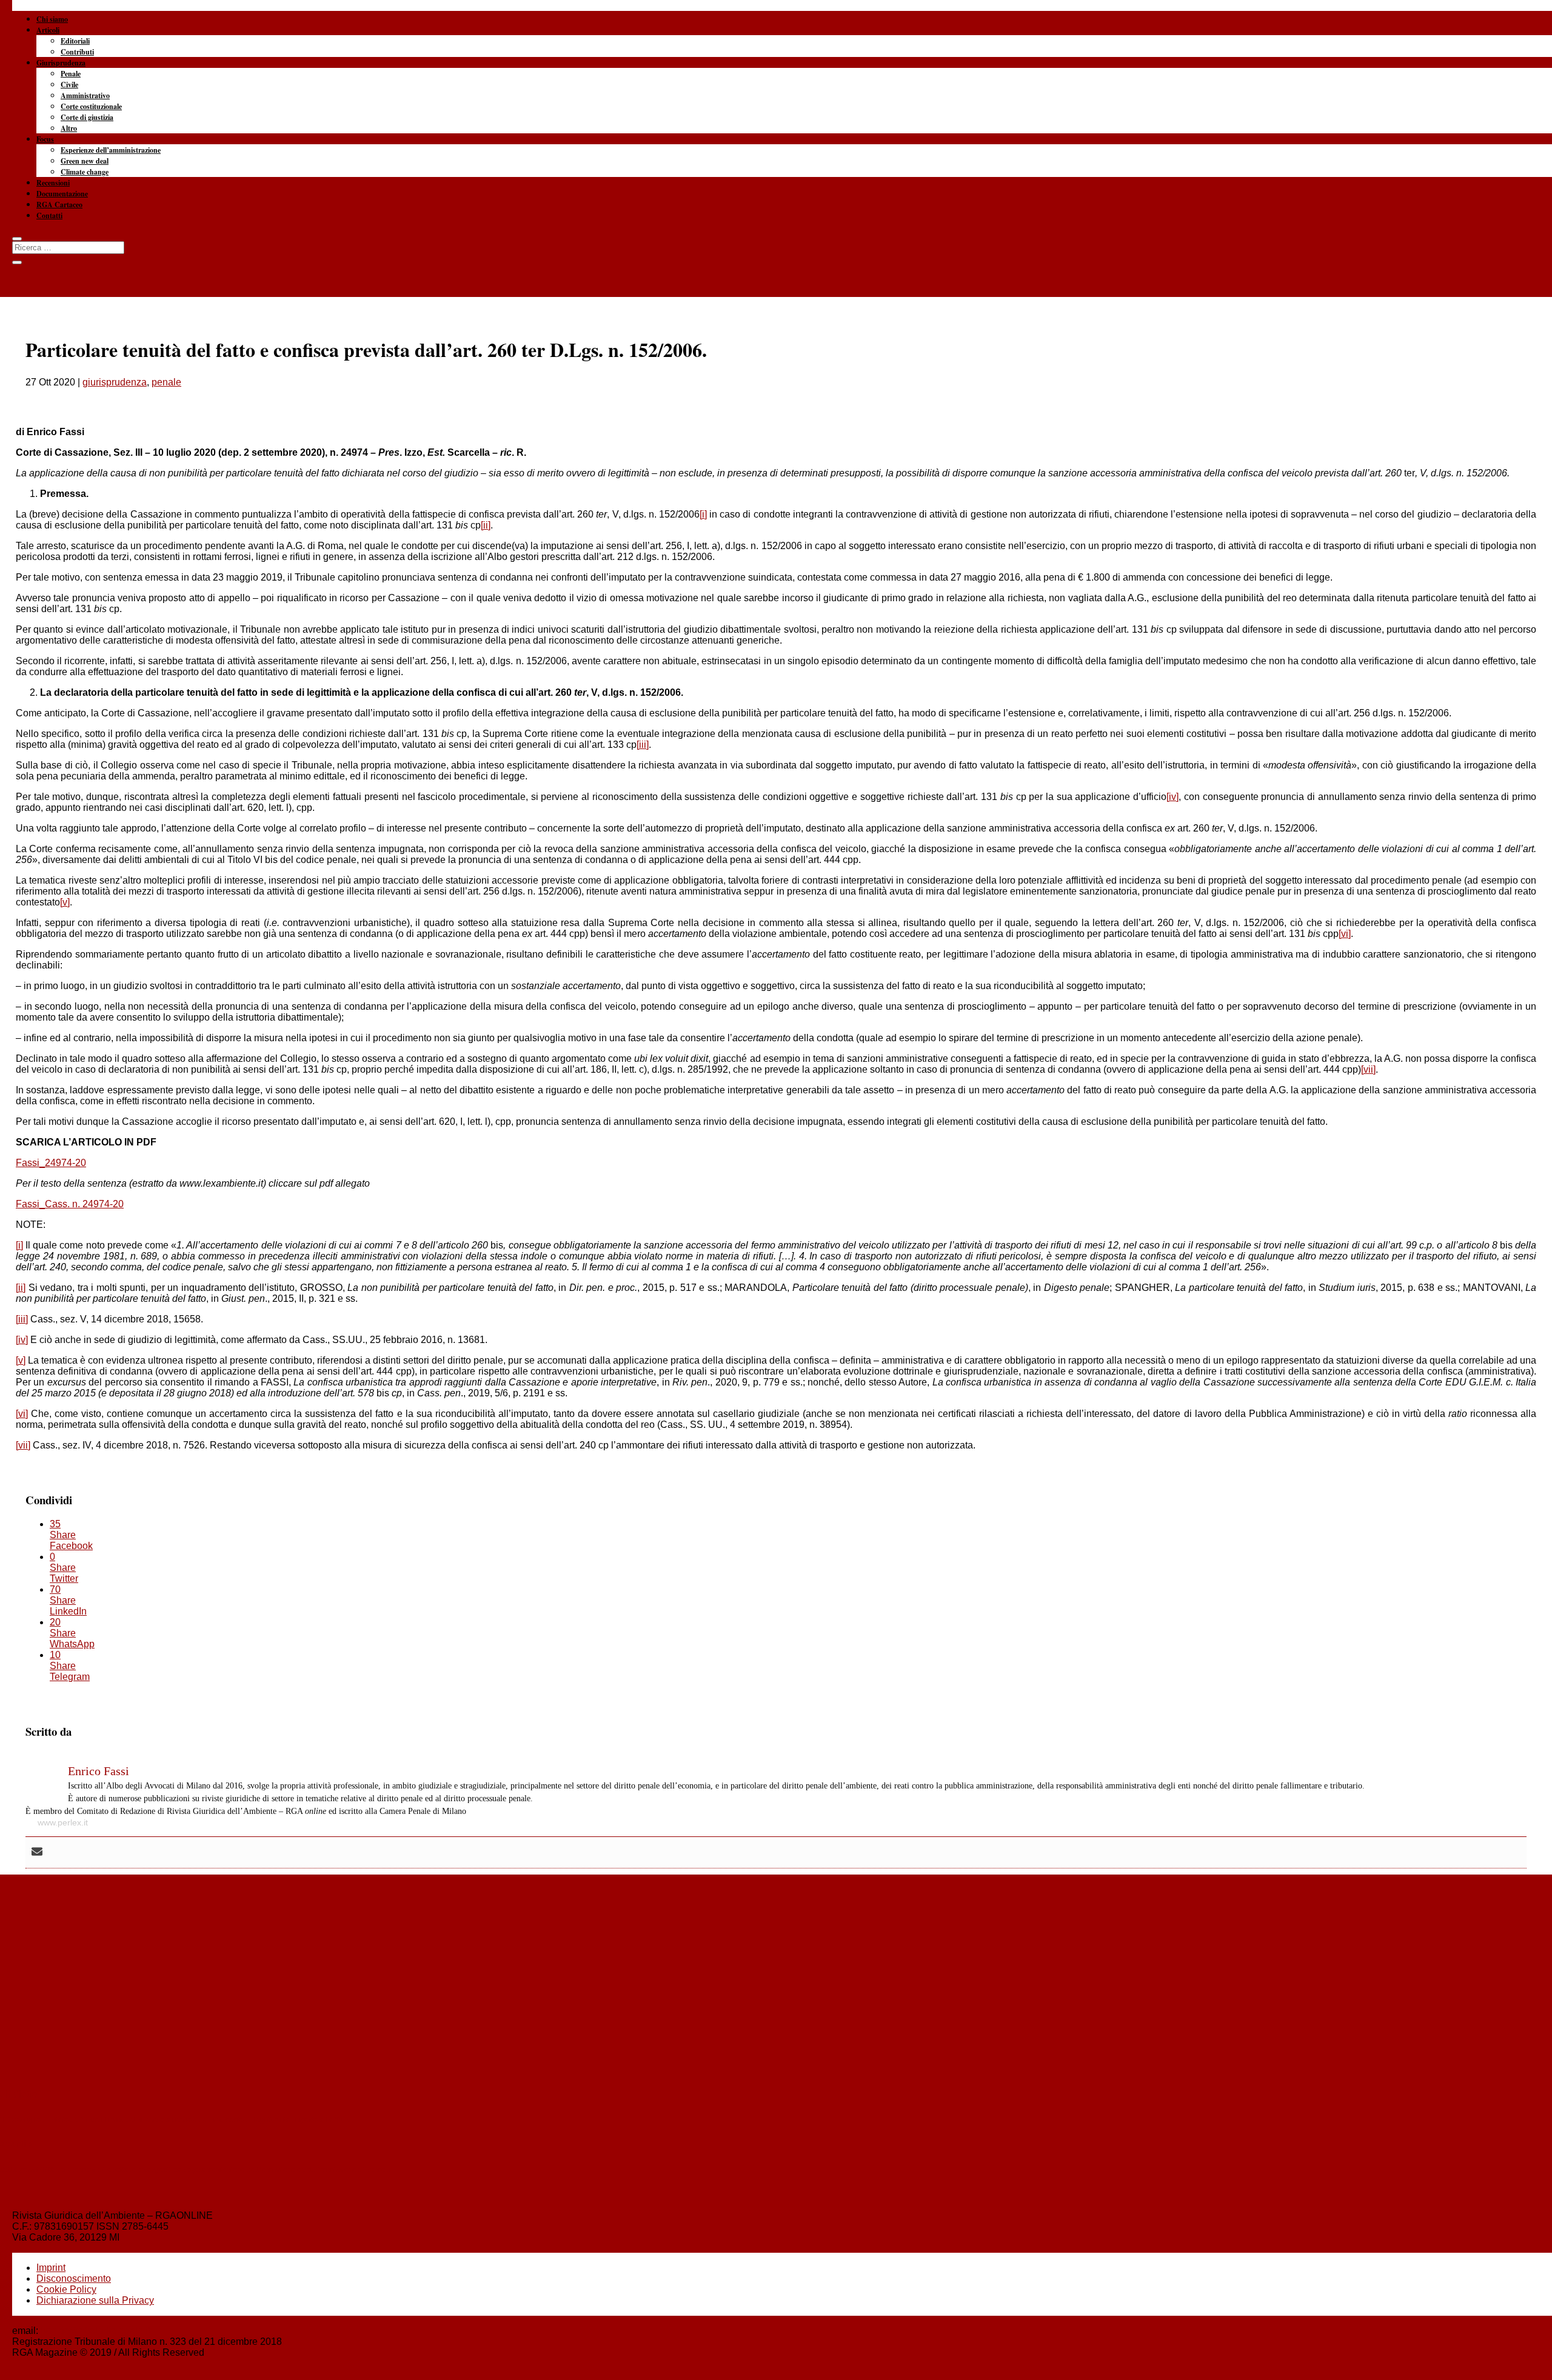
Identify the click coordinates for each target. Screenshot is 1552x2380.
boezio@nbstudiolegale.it (95, 2331)
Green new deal (85, 161)
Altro (69, 128)
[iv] (1172, 797)
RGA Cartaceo (59, 205)
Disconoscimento (74, 2278)
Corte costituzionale (91, 106)
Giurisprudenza (61, 63)
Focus (45, 139)
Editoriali (75, 41)
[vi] (1345, 934)
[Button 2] (17, 262)
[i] (703, 514)
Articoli (48, 30)
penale (166, 382)
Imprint (51, 2268)
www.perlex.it (63, 1822)
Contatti (49, 215)
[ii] (486, 525)
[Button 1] (17, 239)
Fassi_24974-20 (51, 1163)
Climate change (85, 172)
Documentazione (62, 194)
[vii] (1368, 1069)
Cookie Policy (66, 2289)
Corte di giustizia (87, 117)
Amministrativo (85, 95)
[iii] (643, 745)
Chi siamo (52, 19)
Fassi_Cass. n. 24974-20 (70, 1204)
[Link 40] (776, 61)
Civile (69, 85)
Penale (71, 74)
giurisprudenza (115, 382)
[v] (65, 902)
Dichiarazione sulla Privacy (95, 2300)
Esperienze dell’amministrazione (111, 150)
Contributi (77, 52)
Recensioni (53, 183)
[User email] (37, 1852)
